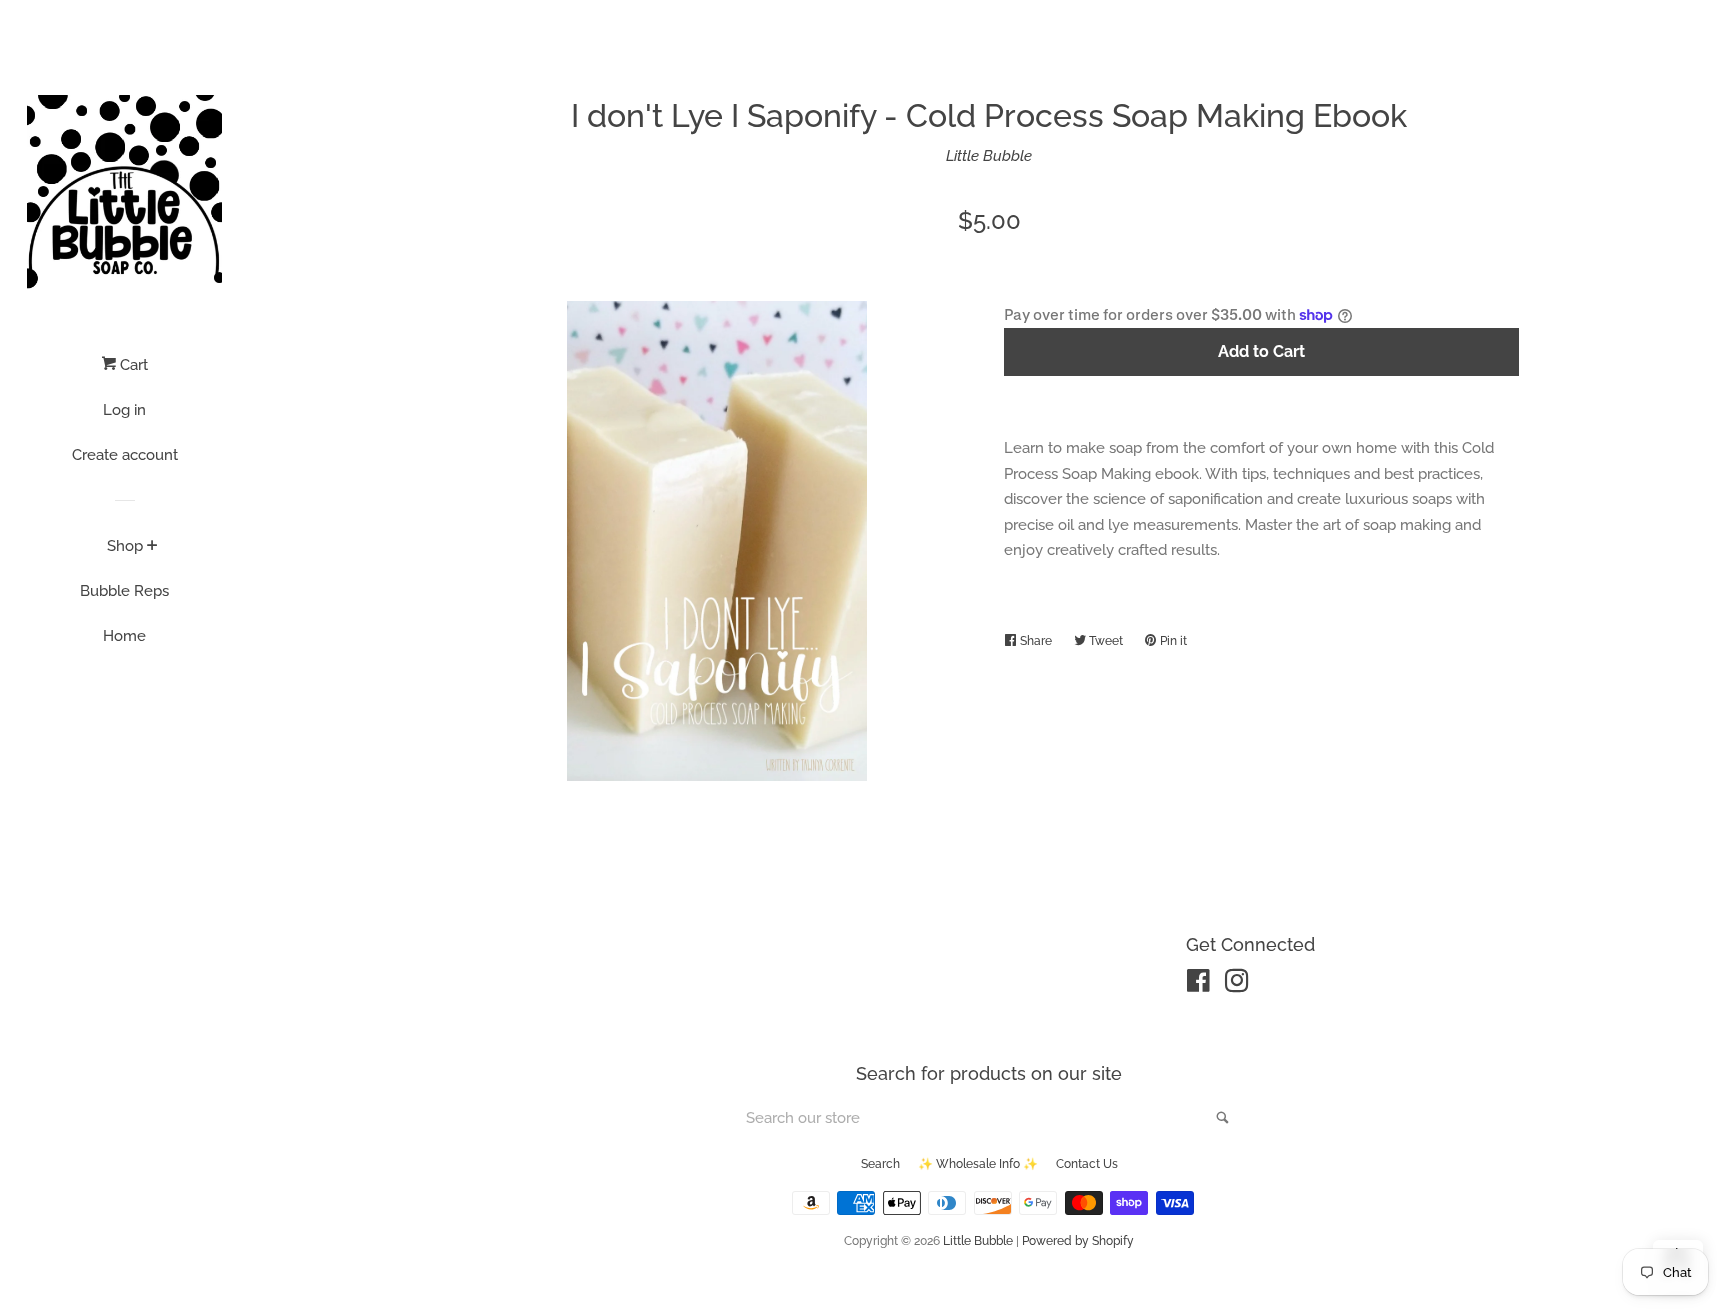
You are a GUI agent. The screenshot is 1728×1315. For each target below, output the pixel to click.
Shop (125, 546)
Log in (124, 410)
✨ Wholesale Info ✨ (978, 1164)
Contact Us (1087, 1164)
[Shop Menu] (152, 547)
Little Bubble (989, 156)
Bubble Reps (124, 591)
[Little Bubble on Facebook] (1198, 985)
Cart (132, 365)
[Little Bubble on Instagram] (1237, 985)
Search (880, 1164)
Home (124, 636)
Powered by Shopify (1078, 1241)
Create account (125, 455)
